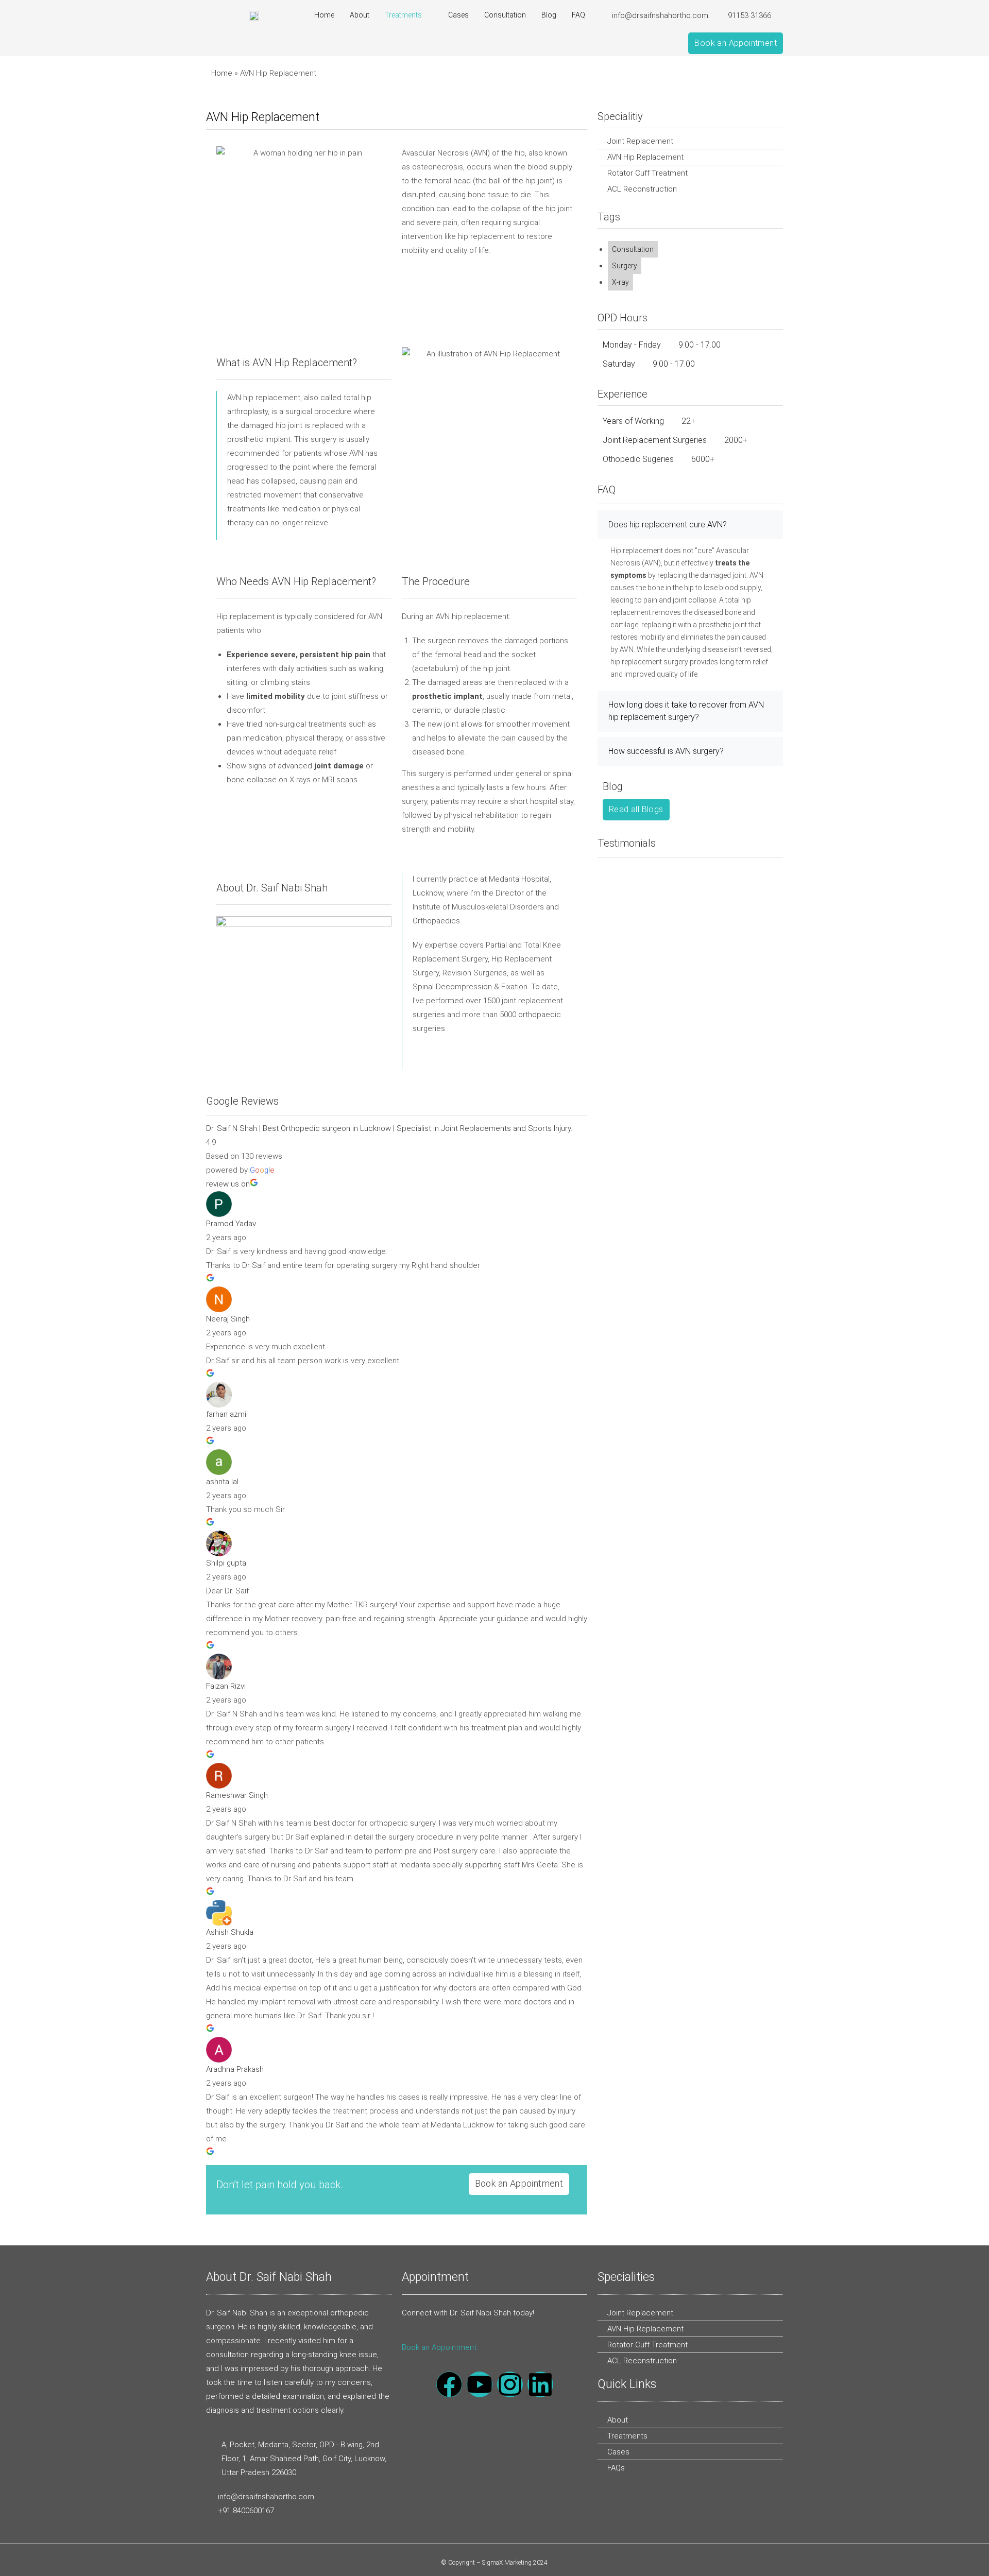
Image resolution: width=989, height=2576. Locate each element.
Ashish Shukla (230, 1932)
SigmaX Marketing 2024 (515, 2563)
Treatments (403, 15)
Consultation (505, 15)
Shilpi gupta (226, 1563)
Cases (458, 15)
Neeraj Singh (228, 1319)
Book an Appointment (439, 2347)
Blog (549, 15)
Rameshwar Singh (237, 1795)
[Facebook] (449, 2384)
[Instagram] (510, 2384)
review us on (228, 1184)
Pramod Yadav (231, 1224)
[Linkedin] (540, 2384)
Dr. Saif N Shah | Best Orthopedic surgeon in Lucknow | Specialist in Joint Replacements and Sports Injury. (389, 1128)
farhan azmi (226, 1414)
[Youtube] (480, 2384)
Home (324, 15)
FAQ (578, 15)
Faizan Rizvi (226, 1686)
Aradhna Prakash (235, 2069)
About (360, 15)
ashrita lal (222, 1482)
